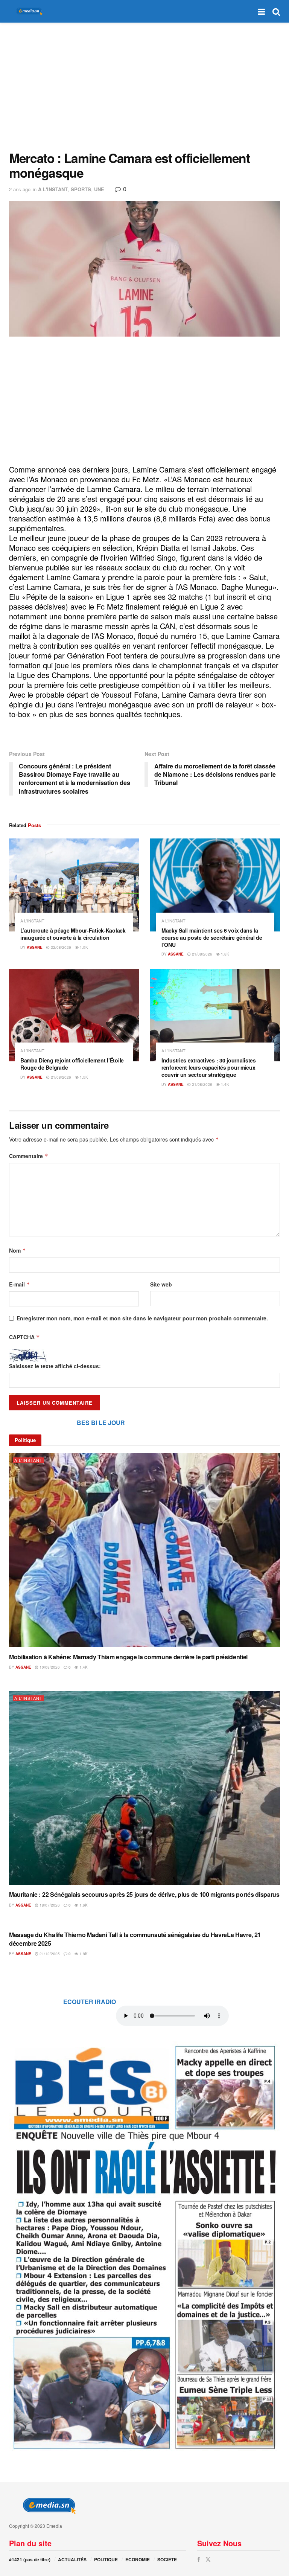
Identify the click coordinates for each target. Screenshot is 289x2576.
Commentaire (29, 1156)
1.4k (224, 1084)
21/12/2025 (49, 1954)
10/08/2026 (49, 1667)
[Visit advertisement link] (144, 2246)
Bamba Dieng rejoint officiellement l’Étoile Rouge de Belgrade (72, 1064)
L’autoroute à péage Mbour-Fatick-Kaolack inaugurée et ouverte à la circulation (73, 934)
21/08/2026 (202, 954)
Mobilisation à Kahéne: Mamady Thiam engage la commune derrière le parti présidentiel (128, 1657)
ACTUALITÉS (72, 2559)
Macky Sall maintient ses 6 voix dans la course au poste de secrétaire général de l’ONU (212, 937)
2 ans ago (20, 189)
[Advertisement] (144, 87)
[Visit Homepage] (28, 11)
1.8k (224, 954)
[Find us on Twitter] (208, 2559)
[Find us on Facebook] (199, 2559)
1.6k (83, 1905)
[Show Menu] (261, 11)
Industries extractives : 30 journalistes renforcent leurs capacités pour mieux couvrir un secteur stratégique (209, 1067)
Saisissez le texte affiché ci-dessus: (55, 1366)
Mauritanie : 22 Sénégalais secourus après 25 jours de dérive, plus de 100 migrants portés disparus (144, 1894)
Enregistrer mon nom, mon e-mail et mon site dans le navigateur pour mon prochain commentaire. (142, 1318)
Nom (17, 1250)
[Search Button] (276, 11)
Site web (161, 1284)
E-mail (20, 1284)
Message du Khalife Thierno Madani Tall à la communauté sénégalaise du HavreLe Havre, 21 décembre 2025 (135, 1939)
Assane (35, 947)
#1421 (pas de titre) (30, 2559)
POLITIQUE (106, 2559)
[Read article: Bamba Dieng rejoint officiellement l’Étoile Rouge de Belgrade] (74, 1015)
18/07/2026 (49, 1905)
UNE (99, 189)
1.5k (83, 947)
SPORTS (81, 189)
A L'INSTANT (53, 189)
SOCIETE (167, 2559)
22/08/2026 (60, 947)
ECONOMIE (138, 2559)
